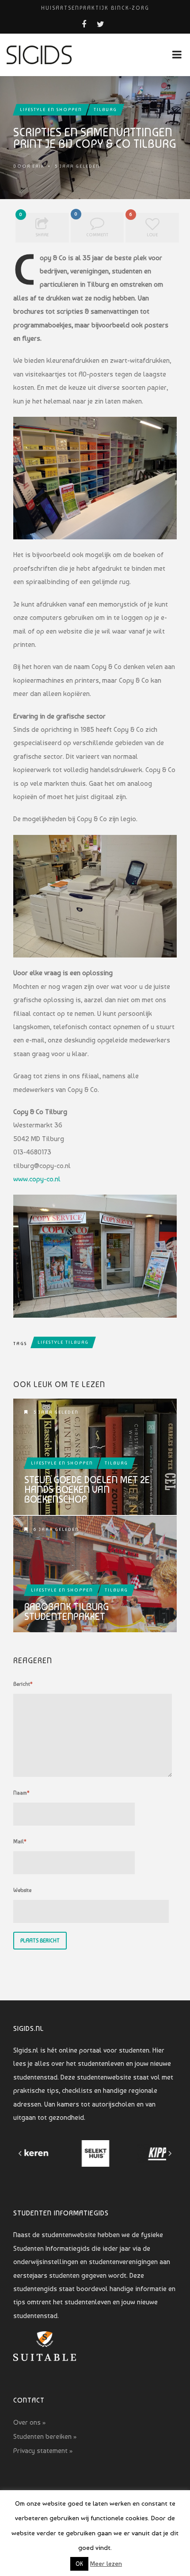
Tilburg (105, 110)
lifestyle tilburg (63, 1342)
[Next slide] (170, 2153)
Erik (38, 166)
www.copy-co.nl (37, 1179)
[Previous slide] (20, 2153)
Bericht (23, 1684)
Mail (20, 1842)
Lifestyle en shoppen (51, 110)
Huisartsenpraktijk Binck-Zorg (95, 8)
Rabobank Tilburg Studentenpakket (66, 1611)
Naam (21, 1793)
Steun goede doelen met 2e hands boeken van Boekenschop (87, 1489)
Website (22, 1890)
